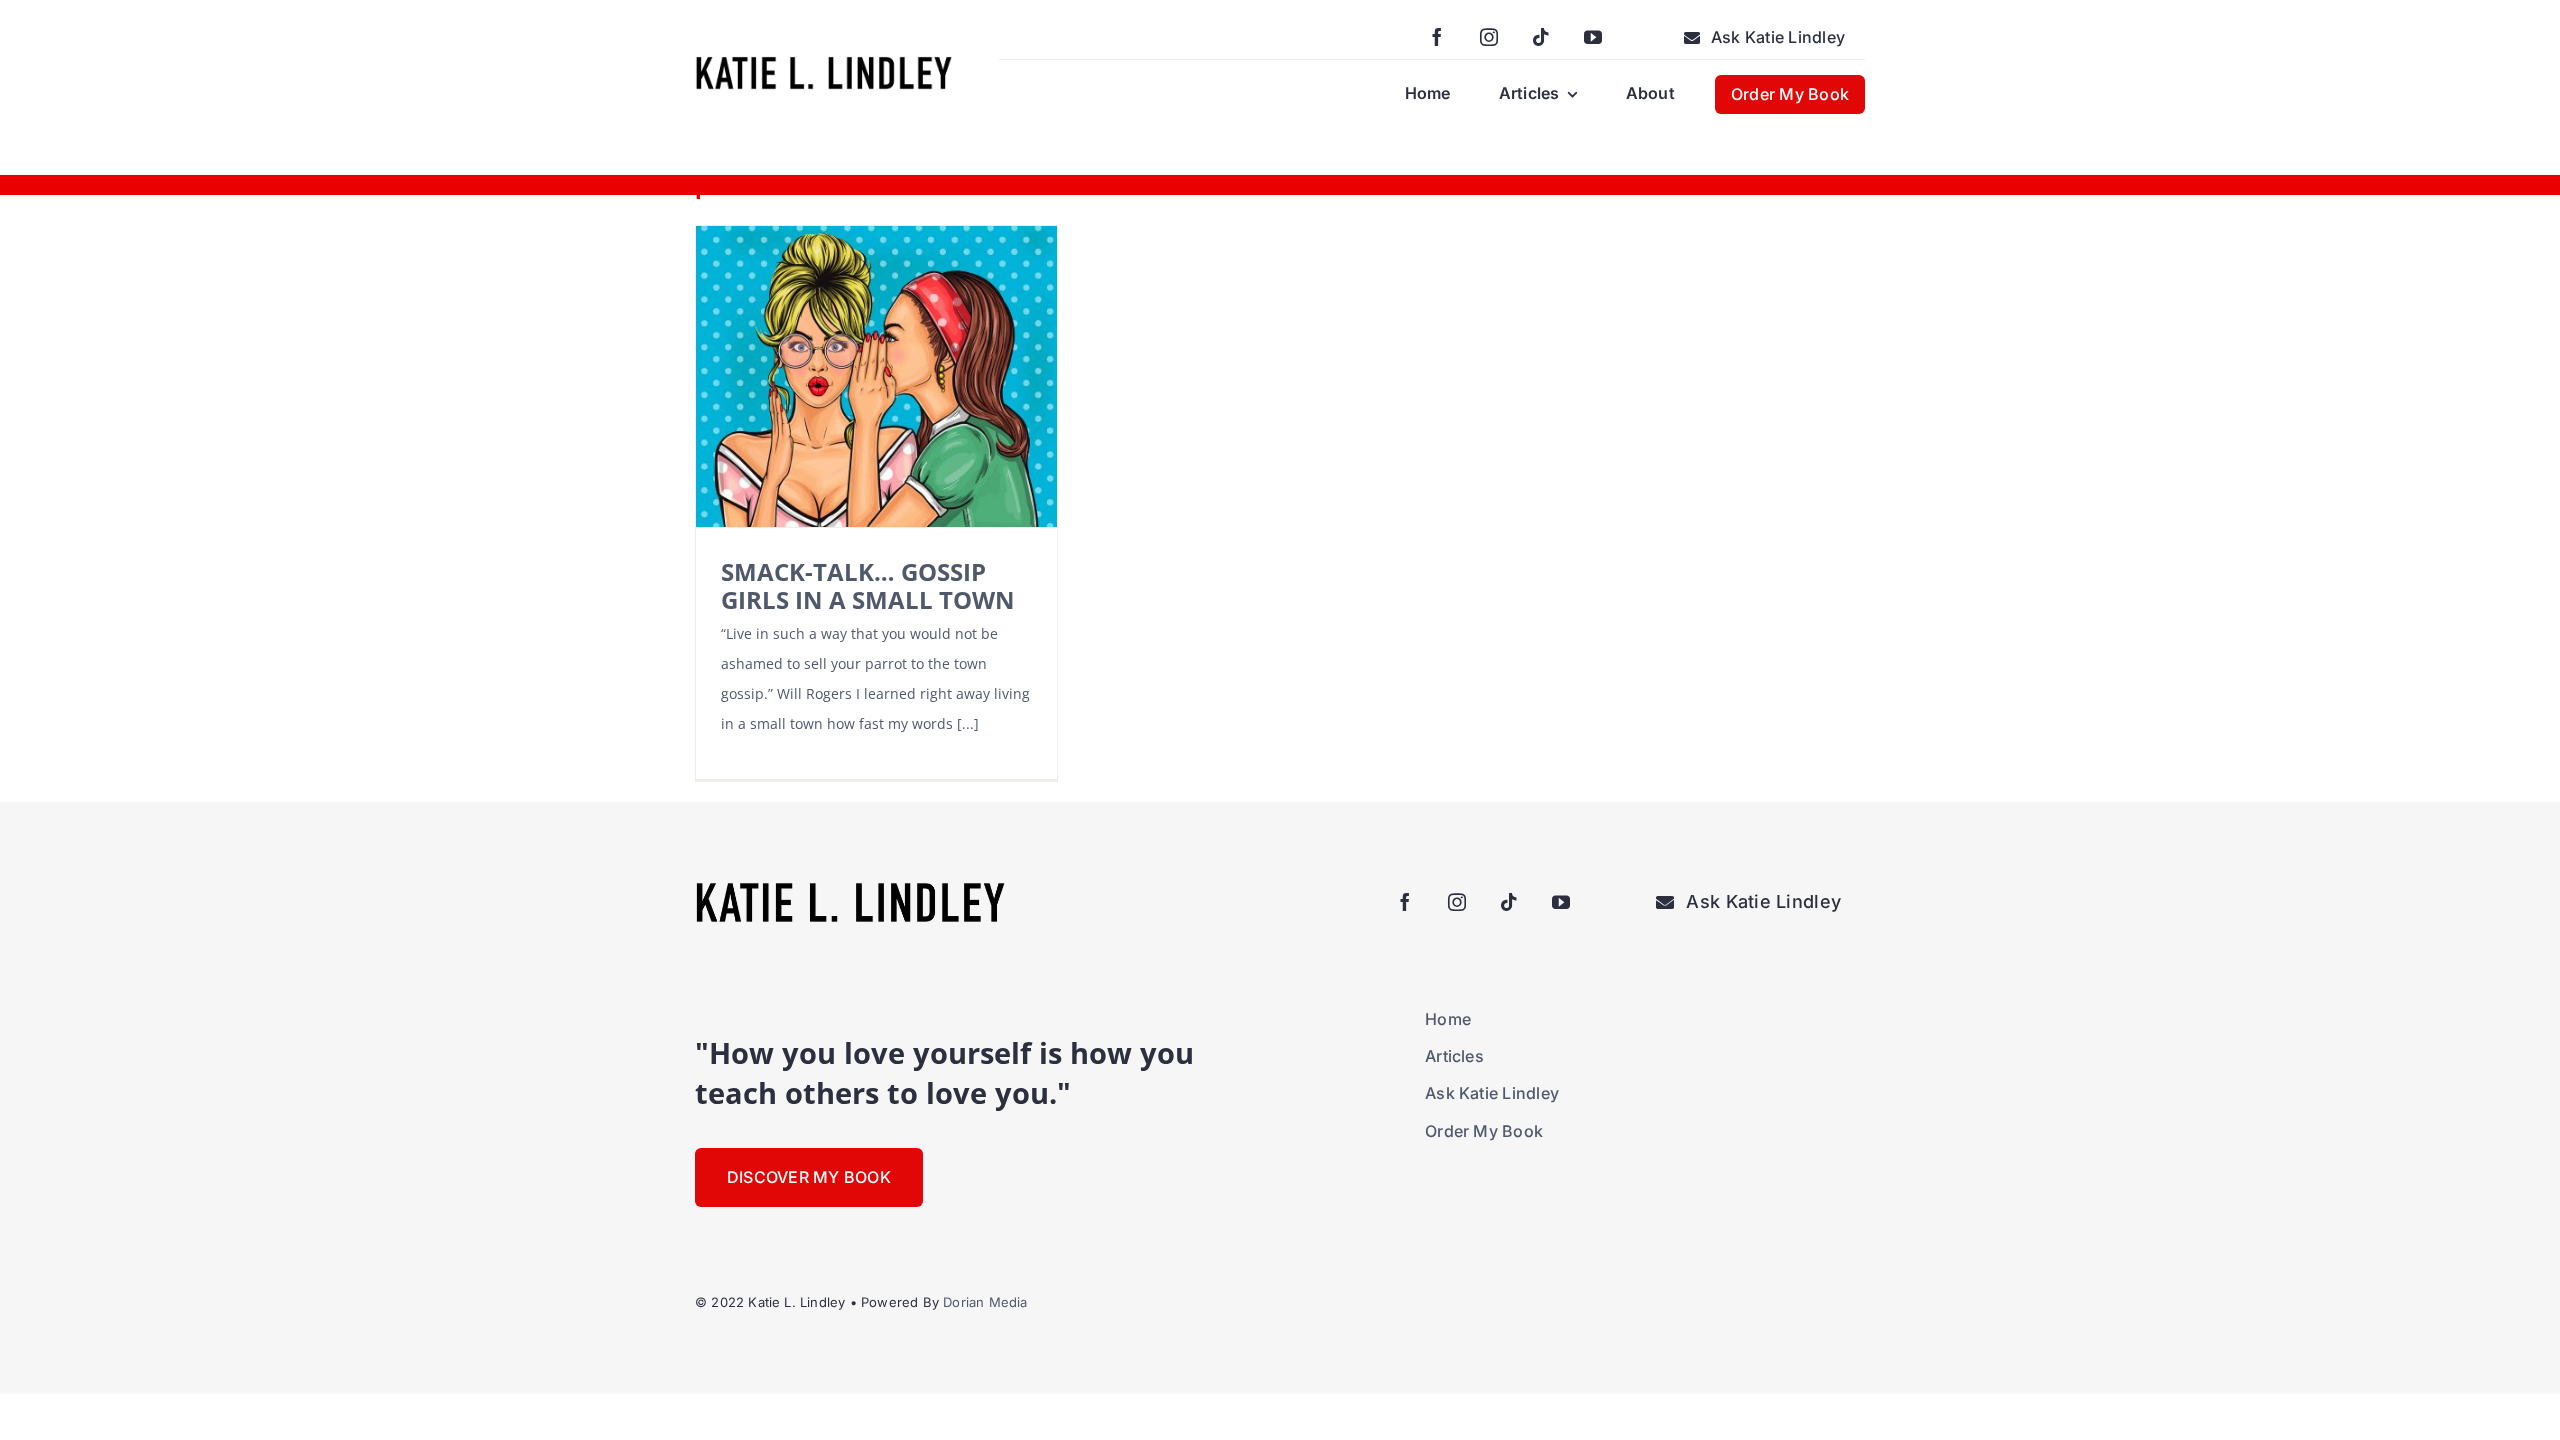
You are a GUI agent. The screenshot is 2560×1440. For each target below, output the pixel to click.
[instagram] (1489, 37)
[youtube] (1593, 37)
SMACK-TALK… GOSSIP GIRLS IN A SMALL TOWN (868, 585)
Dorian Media (985, 1302)
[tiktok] (1541, 37)
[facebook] (1437, 37)
